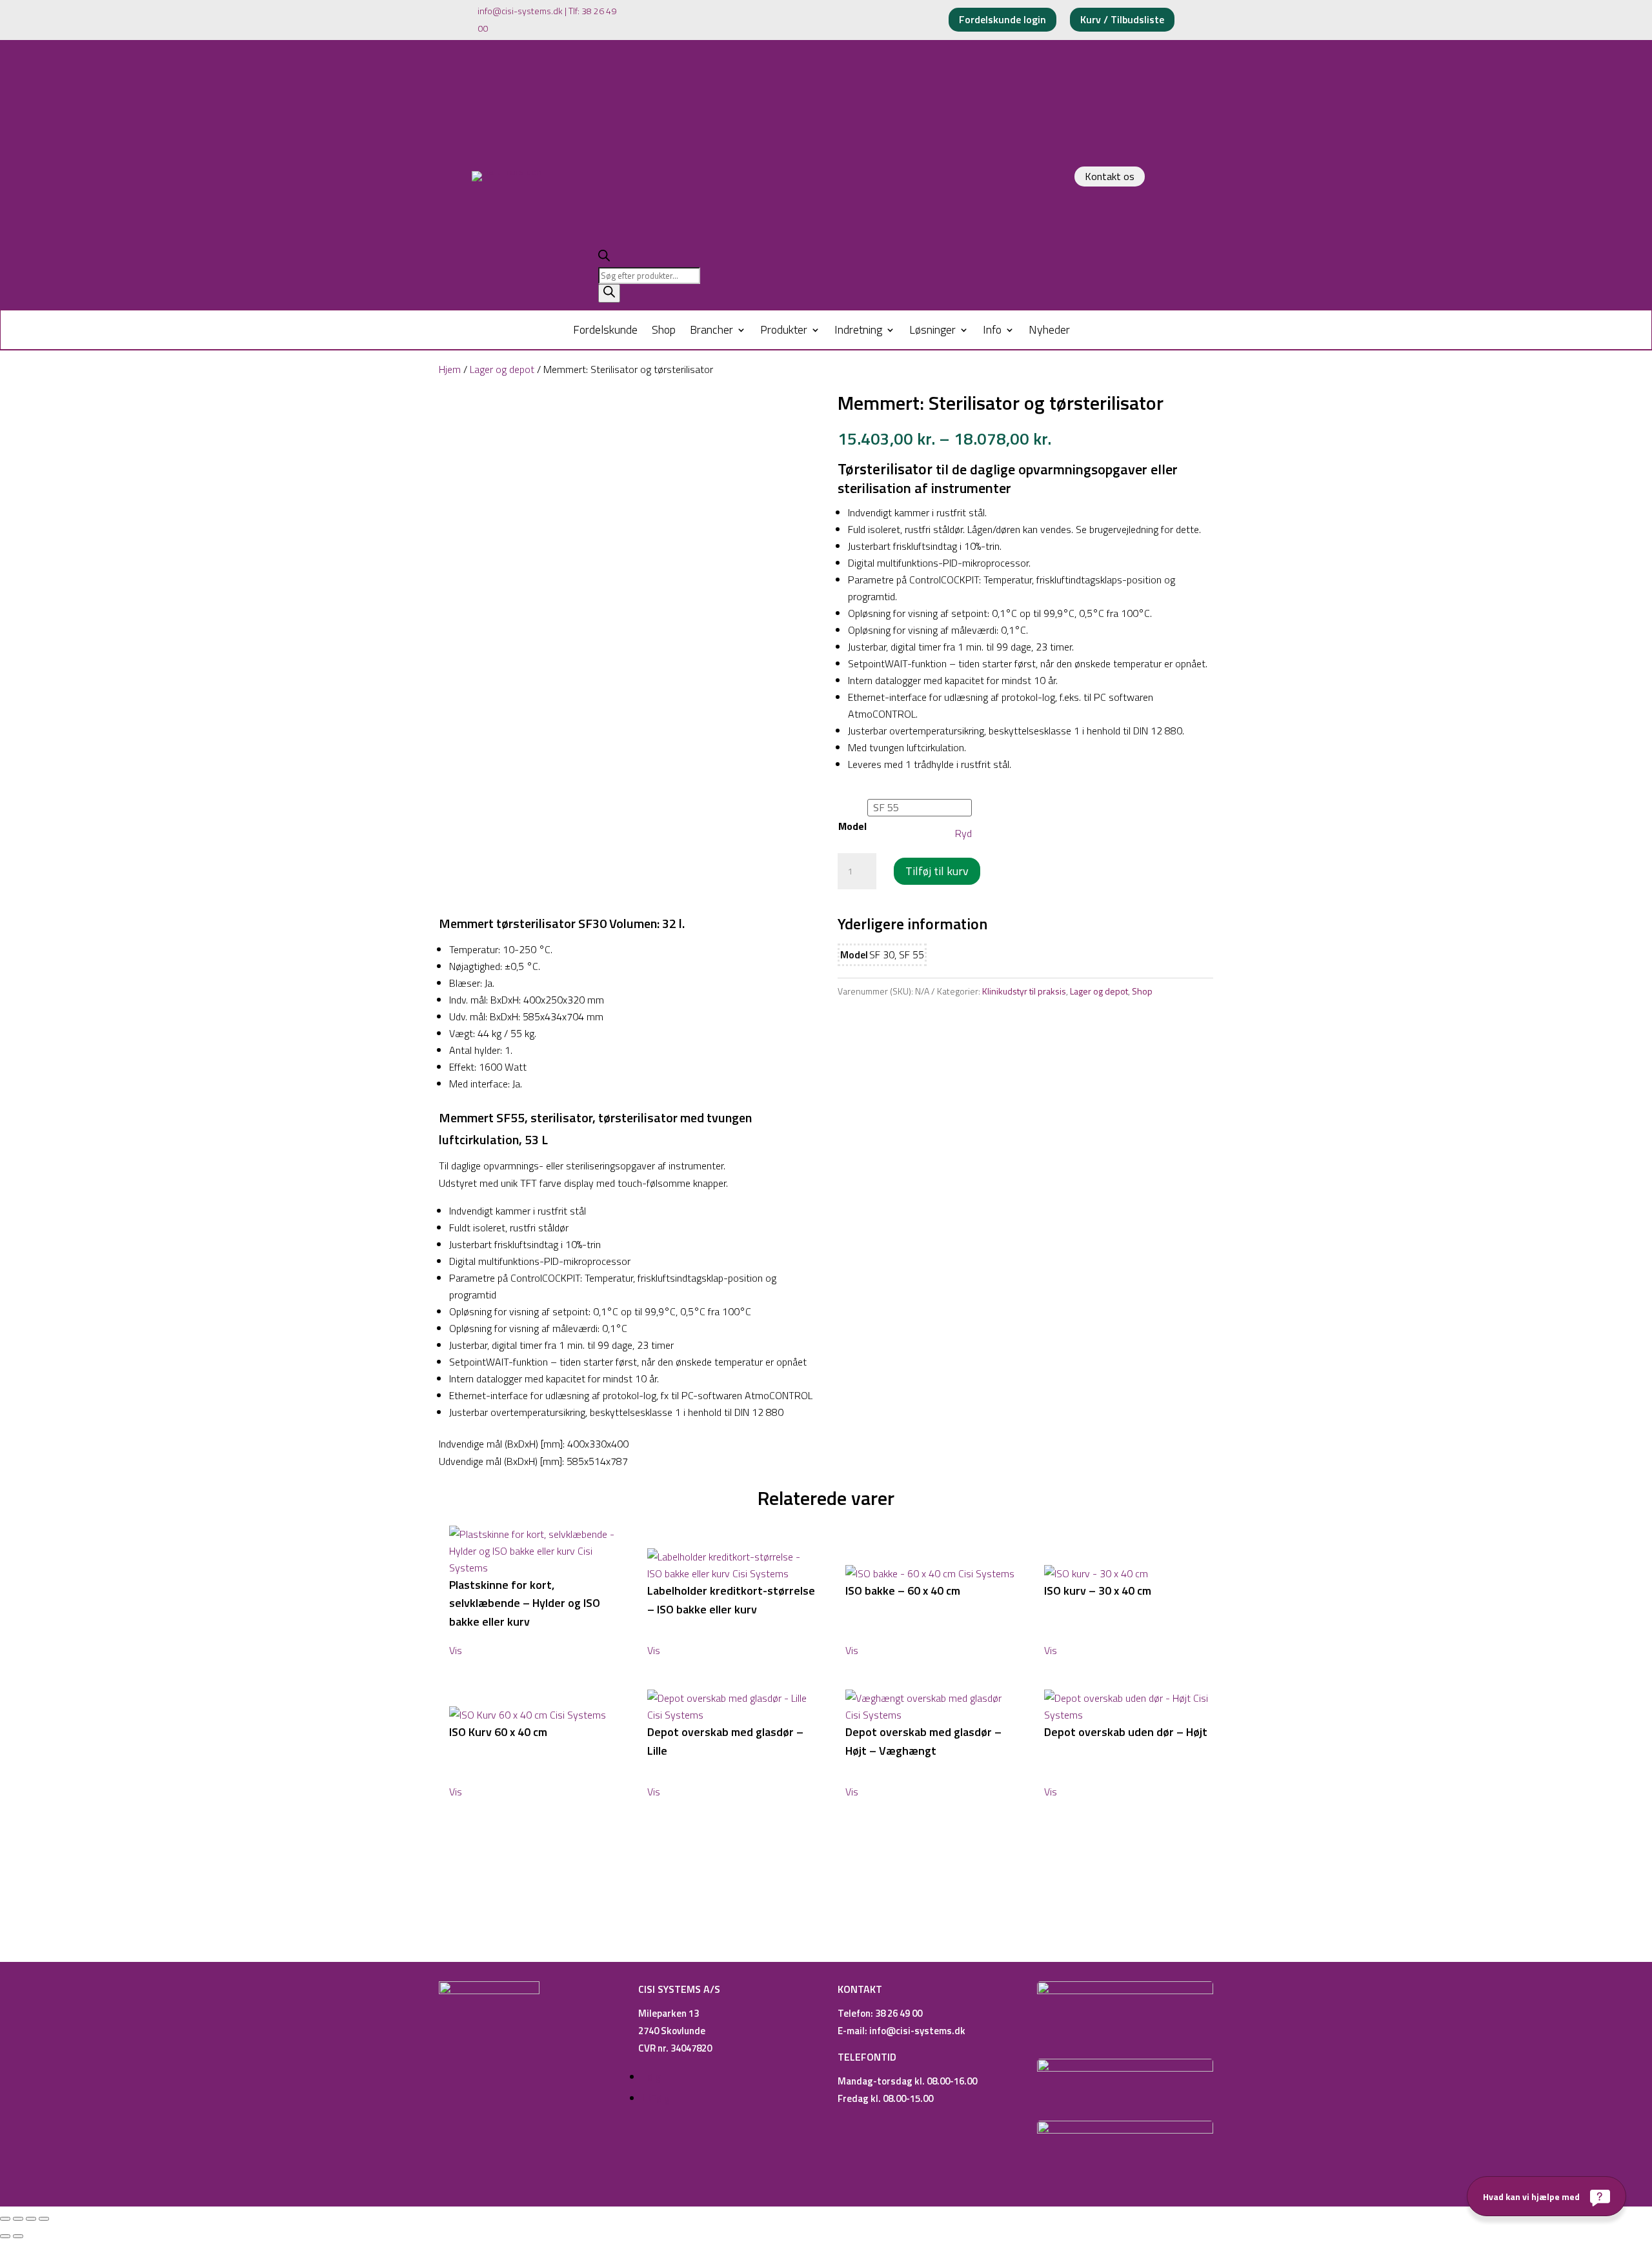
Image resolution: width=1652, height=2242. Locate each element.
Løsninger (932, 332)
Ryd (963, 833)
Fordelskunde (605, 332)
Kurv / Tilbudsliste (1122, 19)
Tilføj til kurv (937, 871)
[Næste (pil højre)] (18, 2236)
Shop (664, 332)
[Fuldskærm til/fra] (18, 2219)
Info (992, 332)
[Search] (609, 293)
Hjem (450, 369)
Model (852, 826)
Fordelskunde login (1002, 19)
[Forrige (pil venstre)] (5, 2236)
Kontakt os (1110, 176)
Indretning (858, 332)
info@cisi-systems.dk (520, 11)
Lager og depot (502, 369)
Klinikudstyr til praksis (1024, 991)
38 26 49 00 (899, 2013)
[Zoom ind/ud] (5, 2219)
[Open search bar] (604, 258)
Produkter (784, 332)
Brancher (711, 332)
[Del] (31, 2219)
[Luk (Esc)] (44, 2219)
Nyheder (1049, 332)
